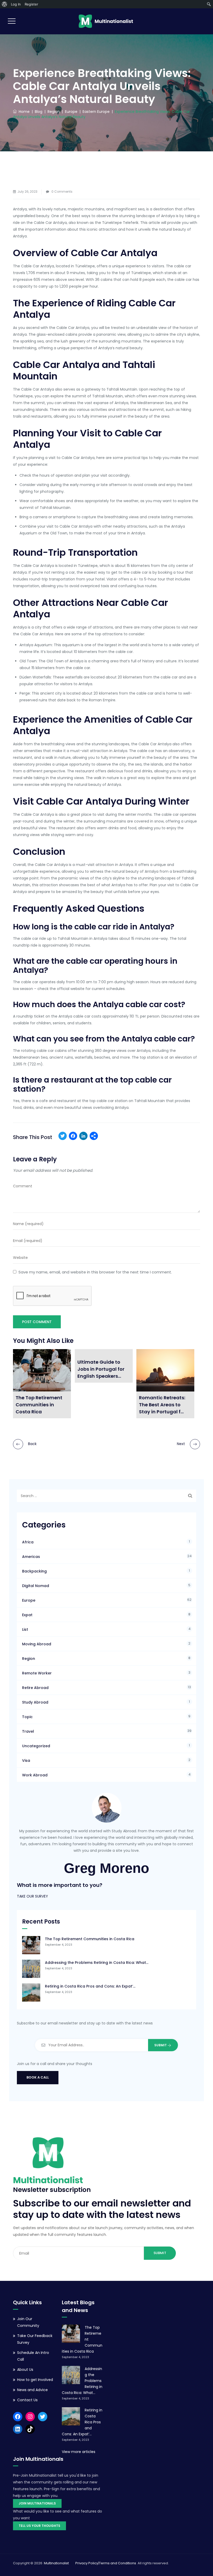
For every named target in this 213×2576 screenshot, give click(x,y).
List (25, 1629)
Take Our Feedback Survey (35, 2339)
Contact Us (27, 2400)
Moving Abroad (37, 1644)
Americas (31, 1557)
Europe (29, 1600)
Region (29, 1659)
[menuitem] (5, 4)
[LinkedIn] (83, 1137)
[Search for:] (106, 1496)
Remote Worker (37, 1673)
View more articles (79, 2452)
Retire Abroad (35, 1688)
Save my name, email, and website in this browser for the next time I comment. (95, 1272)
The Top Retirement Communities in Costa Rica (90, 1939)
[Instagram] (30, 2417)
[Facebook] (73, 1137)
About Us (25, 2370)
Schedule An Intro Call (33, 2356)
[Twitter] (63, 1137)
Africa (28, 1542)
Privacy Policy (87, 2563)
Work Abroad (35, 1775)
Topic (27, 1717)
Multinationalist (56, 2563)
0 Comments (62, 192)
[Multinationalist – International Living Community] (106, 21)
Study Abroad (35, 1702)
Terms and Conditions (118, 2563)
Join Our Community (28, 2322)
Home (23, 112)
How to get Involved (35, 2380)
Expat (27, 1615)
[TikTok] (30, 2429)
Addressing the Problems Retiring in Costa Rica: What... (97, 1963)
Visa (26, 1761)
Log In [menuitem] (16, 4)
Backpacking (34, 1571)
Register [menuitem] (31, 4)
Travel (28, 1731)
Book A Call (38, 2077)
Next (181, 1444)
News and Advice (32, 2390)
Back (32, 1444)
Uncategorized (36, 1746)
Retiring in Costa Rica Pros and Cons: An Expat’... (90, 1986)
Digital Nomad (36, 1586)
